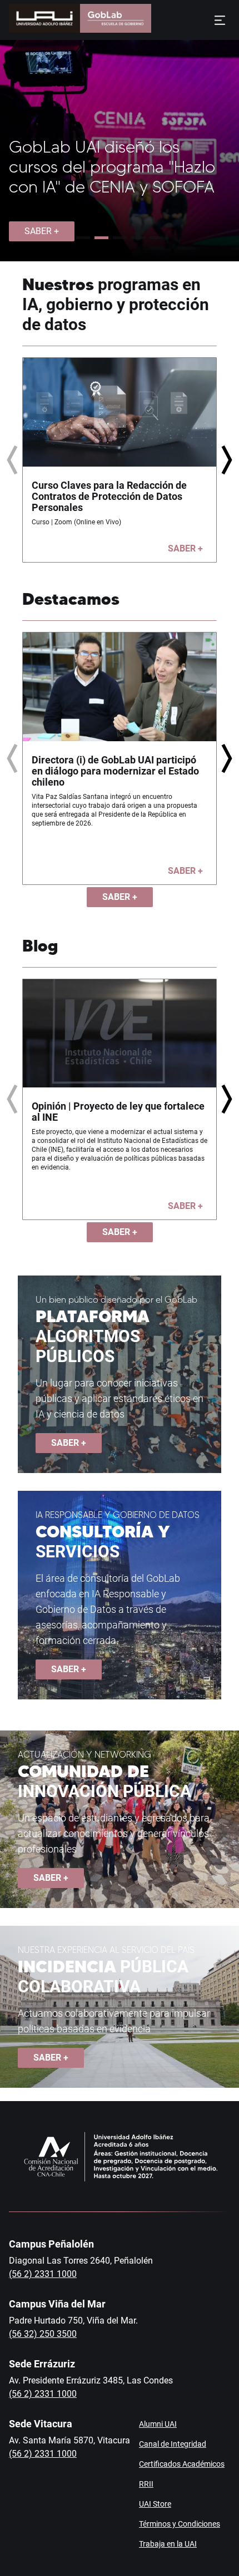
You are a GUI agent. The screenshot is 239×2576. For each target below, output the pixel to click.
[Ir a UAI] (44, 20)
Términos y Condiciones (180, 2524)
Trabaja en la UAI (168, 2544)
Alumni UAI (158, 2424)
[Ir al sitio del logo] (116, 20)
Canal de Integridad (173, 2444)
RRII (146, 2484)
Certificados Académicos (182, 2464)
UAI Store (155, 2504)
